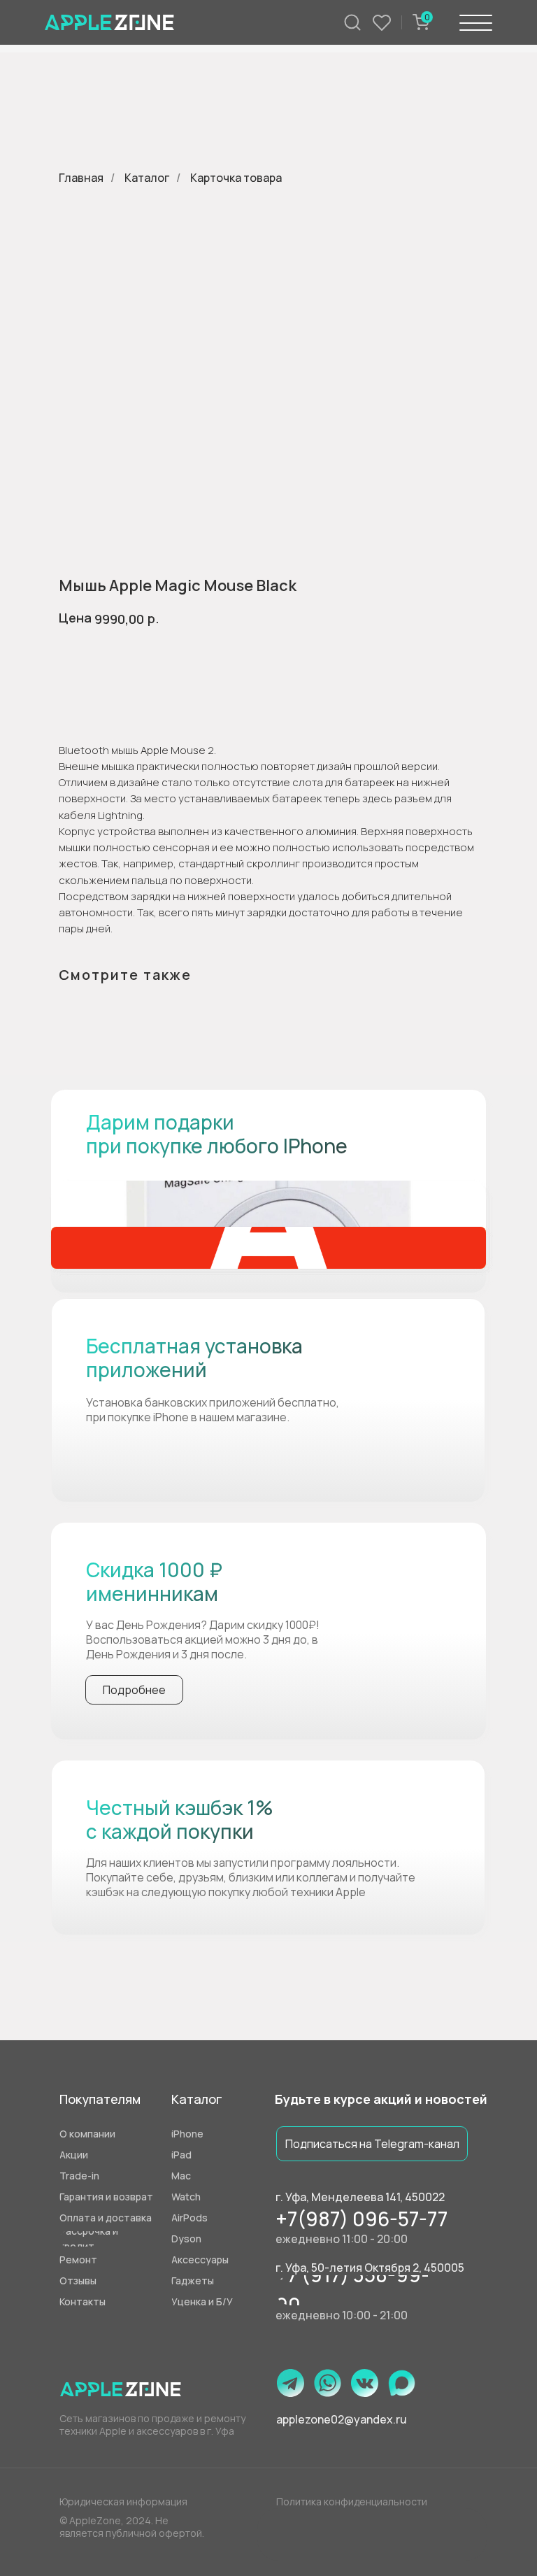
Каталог (147, 178)
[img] (268, 1224)
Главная (81, 178)
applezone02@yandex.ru (342, 2419)
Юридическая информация (123, 2502)
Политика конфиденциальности (352, 2502)
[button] (219, 2302)
